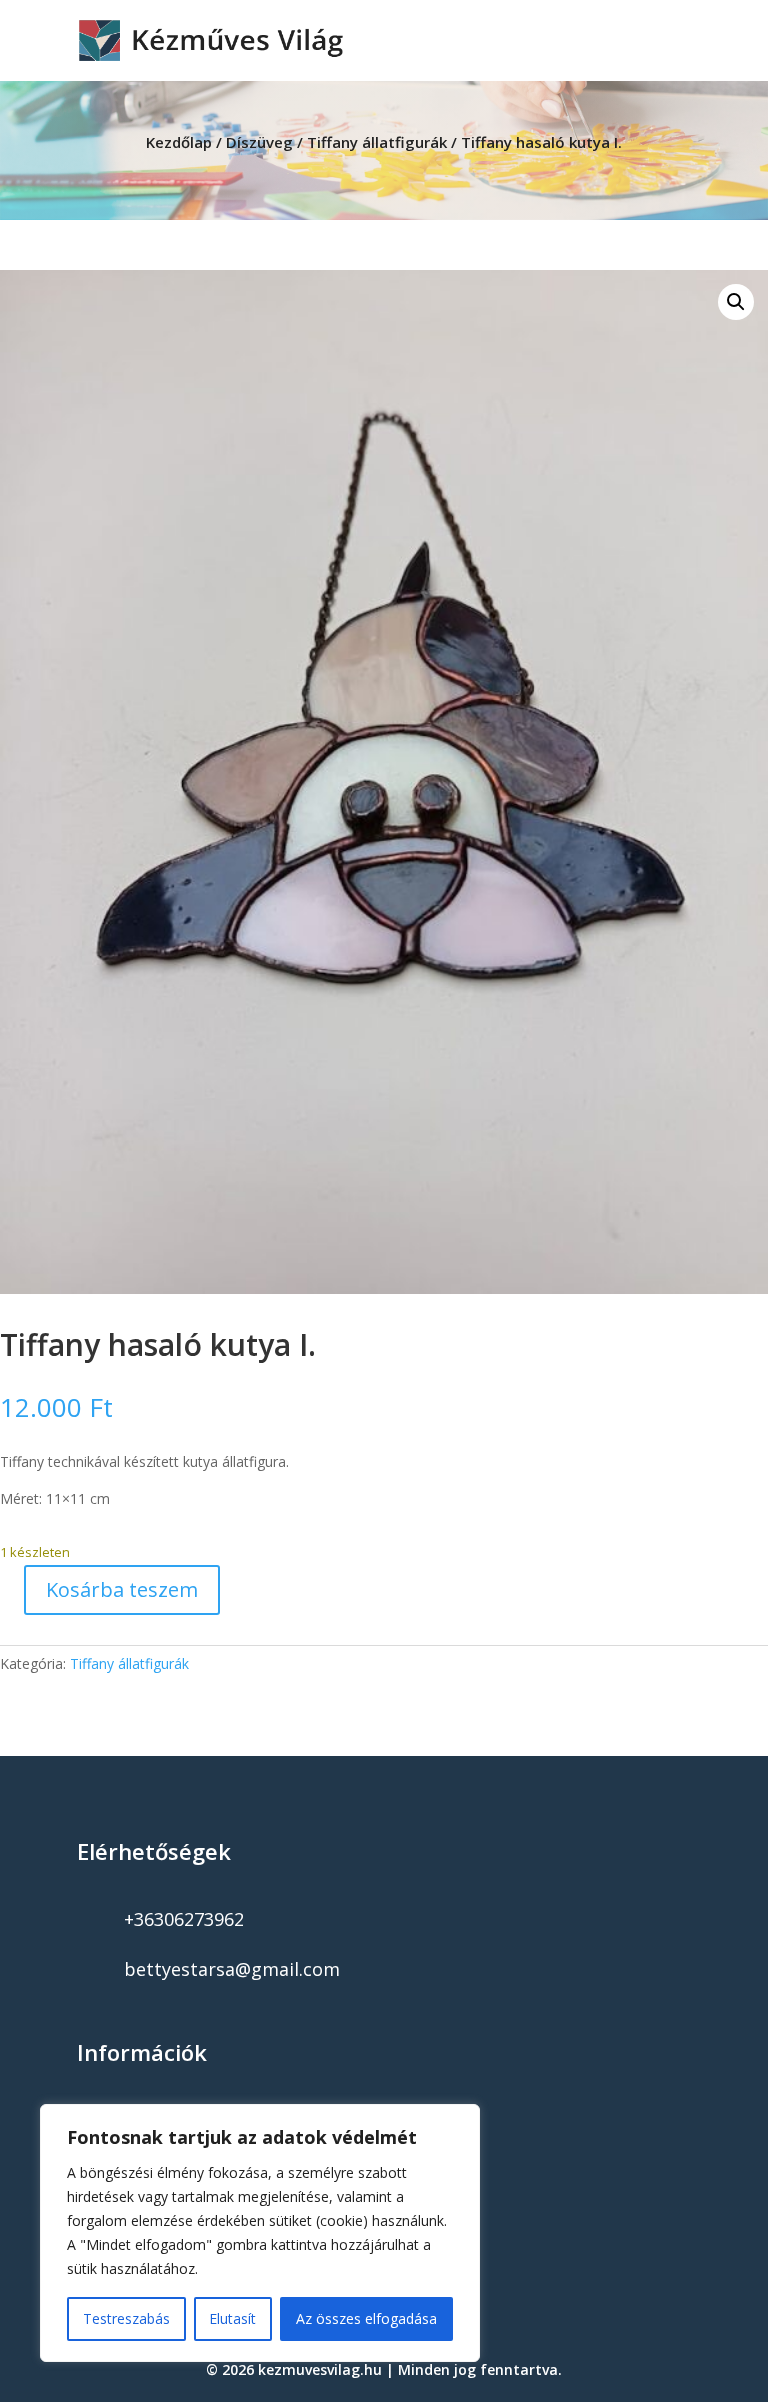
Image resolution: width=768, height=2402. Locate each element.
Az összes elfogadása (366, 2318)
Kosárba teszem (122, 1589)
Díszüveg (259, 142)
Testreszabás (126, 2318)
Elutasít (232, 2318)
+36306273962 (184, 1919)
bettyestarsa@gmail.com (232, 1969)
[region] (260, 2233)
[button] (736, 302)
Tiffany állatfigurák (377, 142)
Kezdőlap (179, 142)
